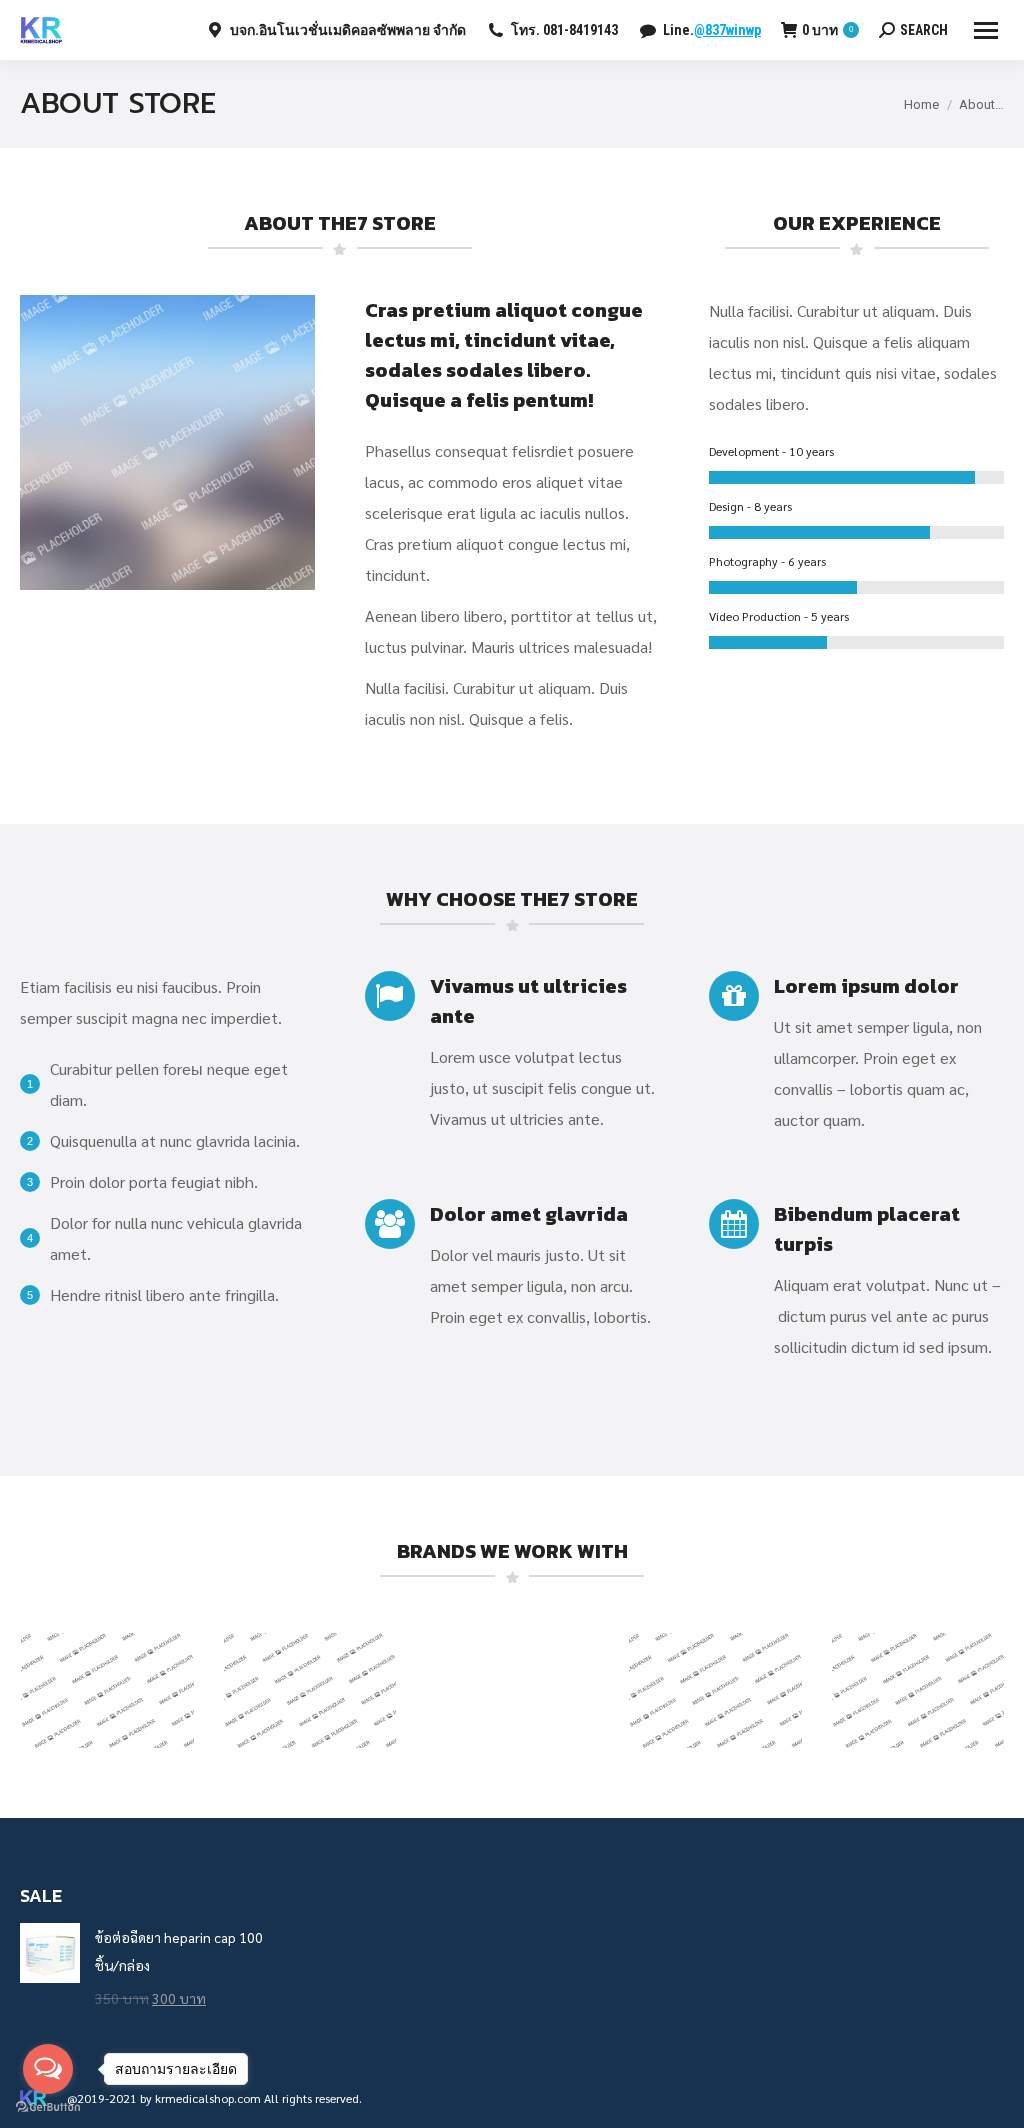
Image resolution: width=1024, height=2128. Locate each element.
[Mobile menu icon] (986, 30)
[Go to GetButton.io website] (48, 2107)
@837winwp (727, 30)
